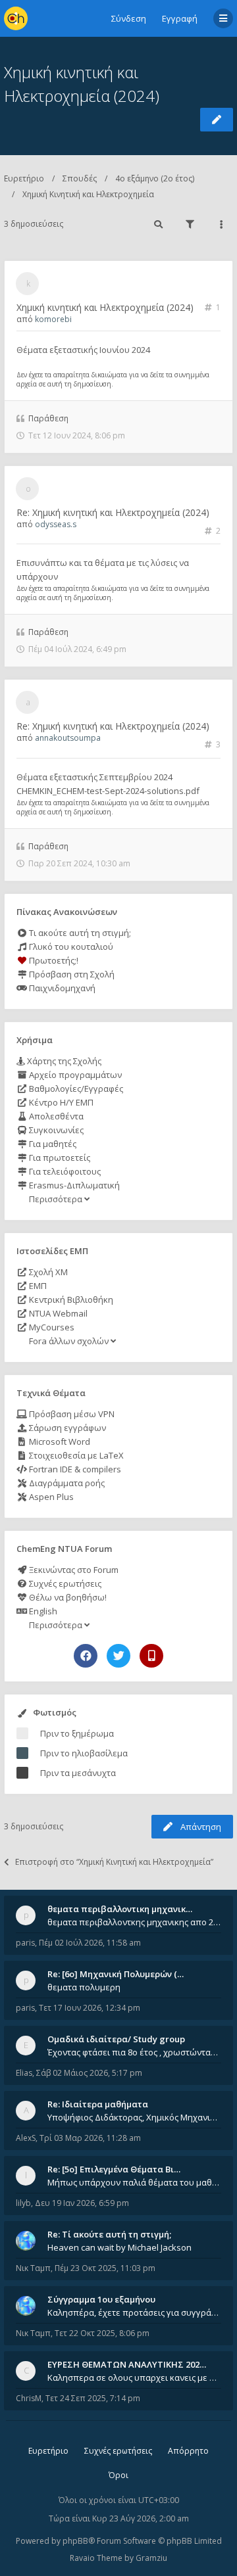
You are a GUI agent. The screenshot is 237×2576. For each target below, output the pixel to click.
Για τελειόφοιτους (64, 1171)
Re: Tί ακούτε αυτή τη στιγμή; (109, 2234)
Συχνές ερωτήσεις (64, 1583)
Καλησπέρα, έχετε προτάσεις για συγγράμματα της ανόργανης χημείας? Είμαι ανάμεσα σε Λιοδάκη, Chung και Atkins (134, 2312)
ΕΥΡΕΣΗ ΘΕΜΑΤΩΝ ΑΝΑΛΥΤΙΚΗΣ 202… (127, 2364)
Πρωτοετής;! (53, 960)
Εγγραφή (180, 18)
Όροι (118, 2475)
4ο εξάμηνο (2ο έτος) (155, 178)
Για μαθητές (52, 1144)
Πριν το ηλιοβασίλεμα (84, 1753)
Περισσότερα (56, 1199)
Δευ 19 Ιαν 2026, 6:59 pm (82, 2203)
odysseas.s (56, 524)
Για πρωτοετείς (59, 1158)
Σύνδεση (129, 18)
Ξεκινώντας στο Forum (73, 1570)
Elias (24, 2073)
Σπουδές (80, 178)
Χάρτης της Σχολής (63, 1061)
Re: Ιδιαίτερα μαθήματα (98, 2104)
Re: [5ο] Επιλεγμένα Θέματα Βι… (114, 2169)
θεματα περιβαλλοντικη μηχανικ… (120, 1909)
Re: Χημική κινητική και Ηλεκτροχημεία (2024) (113, 512)
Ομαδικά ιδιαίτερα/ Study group (116, 2039)
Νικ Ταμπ (33, 2268)
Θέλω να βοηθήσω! (67, 1597)
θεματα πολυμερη (84, 1987)
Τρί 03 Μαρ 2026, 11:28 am (90, 2138)
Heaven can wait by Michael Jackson (119, 2247)
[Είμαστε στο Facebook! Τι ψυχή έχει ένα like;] (86, 1656)
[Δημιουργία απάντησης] (217, 120)
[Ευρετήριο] (16, 18)
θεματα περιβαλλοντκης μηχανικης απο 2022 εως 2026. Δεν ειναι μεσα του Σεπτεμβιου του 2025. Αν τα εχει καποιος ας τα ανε (134, 1922)
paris (25, 1943)
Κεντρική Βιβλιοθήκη (70, 1300)
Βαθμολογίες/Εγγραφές (75, 1089)
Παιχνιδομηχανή (61, 988)
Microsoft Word (59, 1441)
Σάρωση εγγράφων (66, 1428)
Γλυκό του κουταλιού (70, 947)
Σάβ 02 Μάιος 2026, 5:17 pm (89, 2073)
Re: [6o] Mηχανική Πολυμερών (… (116, 1974)
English (42, 1611)
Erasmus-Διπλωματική (73, 1185)
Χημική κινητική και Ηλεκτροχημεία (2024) (105, 307)
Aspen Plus (50, 1497)
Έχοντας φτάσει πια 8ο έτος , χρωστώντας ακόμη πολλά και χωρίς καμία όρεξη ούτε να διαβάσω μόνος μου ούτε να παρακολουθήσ (134, 2052)
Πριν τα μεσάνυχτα (78, 1773)
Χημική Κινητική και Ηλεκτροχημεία (88, 194)
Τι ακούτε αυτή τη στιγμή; (79, 933)
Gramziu (151, 2558)
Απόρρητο (188, 2451)
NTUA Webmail (57, 1313)
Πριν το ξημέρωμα (77, 1733)
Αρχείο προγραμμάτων (74, 1075)
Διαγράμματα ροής (66, 1483)
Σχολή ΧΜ (47, 1272)
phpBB (75, 2541)
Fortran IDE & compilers (74, 1469)
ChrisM (29, 2398)
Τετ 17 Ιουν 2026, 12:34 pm (90, 2008)
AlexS (26, 2138)
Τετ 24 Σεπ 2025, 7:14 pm (93, 2398)
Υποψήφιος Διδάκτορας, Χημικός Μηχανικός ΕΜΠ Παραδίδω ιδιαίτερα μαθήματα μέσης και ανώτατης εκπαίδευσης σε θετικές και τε (134, 2117)
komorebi (53, 319)
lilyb (23, 2203)
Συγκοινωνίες (55, 1130)
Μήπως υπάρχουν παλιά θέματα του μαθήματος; (134, 2182)
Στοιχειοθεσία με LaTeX (75, 1455)
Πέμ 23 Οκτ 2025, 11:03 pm (105, 2268)
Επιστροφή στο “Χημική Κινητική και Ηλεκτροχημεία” (114, 1862)
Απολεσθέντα (55, 1116)
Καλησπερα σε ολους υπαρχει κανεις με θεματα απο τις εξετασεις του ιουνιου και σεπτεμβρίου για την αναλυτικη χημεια (134, 2377)
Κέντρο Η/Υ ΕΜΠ (60, 1102)
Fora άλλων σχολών (69, 1341)
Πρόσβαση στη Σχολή (71, 974)
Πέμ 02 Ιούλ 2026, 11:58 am (90, 1943)
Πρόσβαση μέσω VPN (71, 1414)
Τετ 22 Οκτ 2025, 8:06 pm (102, 2333)
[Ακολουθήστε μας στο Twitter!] (118, 1656)
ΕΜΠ (37, 1286)
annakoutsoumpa (68, 738)
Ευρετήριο (24, 178)
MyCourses (51, 1327)
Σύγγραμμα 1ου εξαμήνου (101, 2299)
